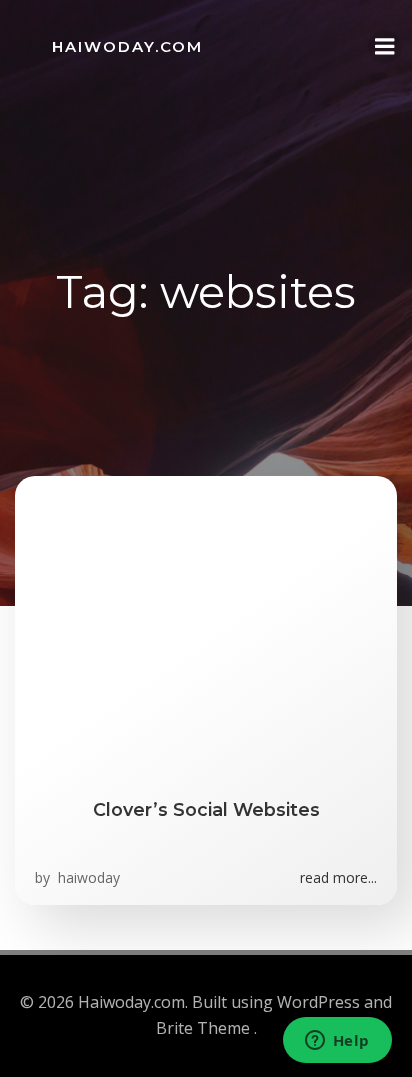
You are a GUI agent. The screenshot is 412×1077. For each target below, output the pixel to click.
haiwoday (87, 877)
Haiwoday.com (127, 46)
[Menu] (385, 47)
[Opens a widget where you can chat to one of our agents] (337, 1042)
